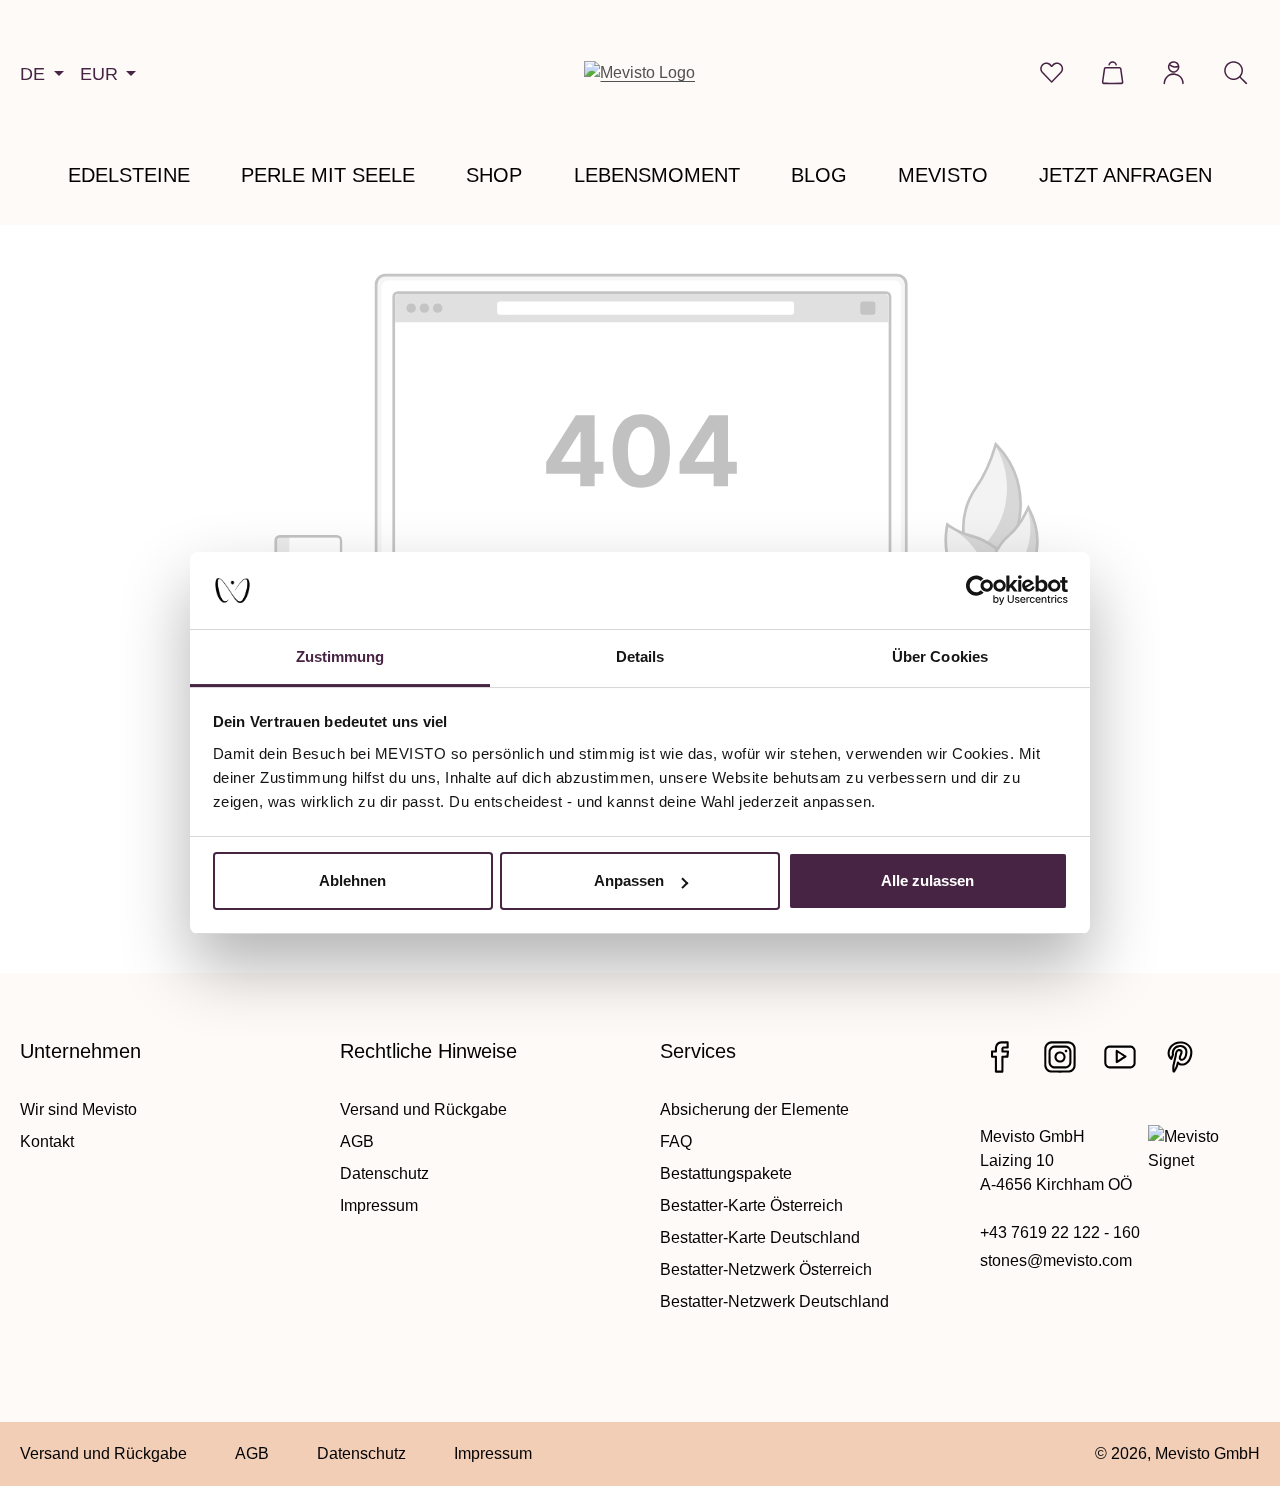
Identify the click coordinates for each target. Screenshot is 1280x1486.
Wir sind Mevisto (78, 1109)
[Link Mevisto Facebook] (1000, 1057)
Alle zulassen (927, 880)
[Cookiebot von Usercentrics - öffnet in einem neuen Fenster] (980, 591)
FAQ (676, 1141)
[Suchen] (1235, 72)
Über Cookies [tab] (940, 656)
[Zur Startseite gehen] (639, 72)
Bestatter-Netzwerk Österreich (766, 1269)
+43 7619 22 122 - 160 (1060, 1232)
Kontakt (47, 1141)
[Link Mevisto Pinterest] (1180, 1057)
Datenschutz (384, 1173)
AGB (357, 1141)
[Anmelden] (1173, 72)
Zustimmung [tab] (340, 656)
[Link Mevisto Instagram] (1060, 1057)
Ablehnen (352, 880)
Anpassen (629, 880)
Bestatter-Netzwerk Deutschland (774, 1301)
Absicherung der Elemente (754, 1109)
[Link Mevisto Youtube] (1120, 1057)
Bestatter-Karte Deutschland (760, 1237)
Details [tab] (640, 656)
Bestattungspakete (726, 1173)
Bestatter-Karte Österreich (751, 1205)
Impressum (379, 1205)
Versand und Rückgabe (423, 1109)
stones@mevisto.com (1056, 1260)
